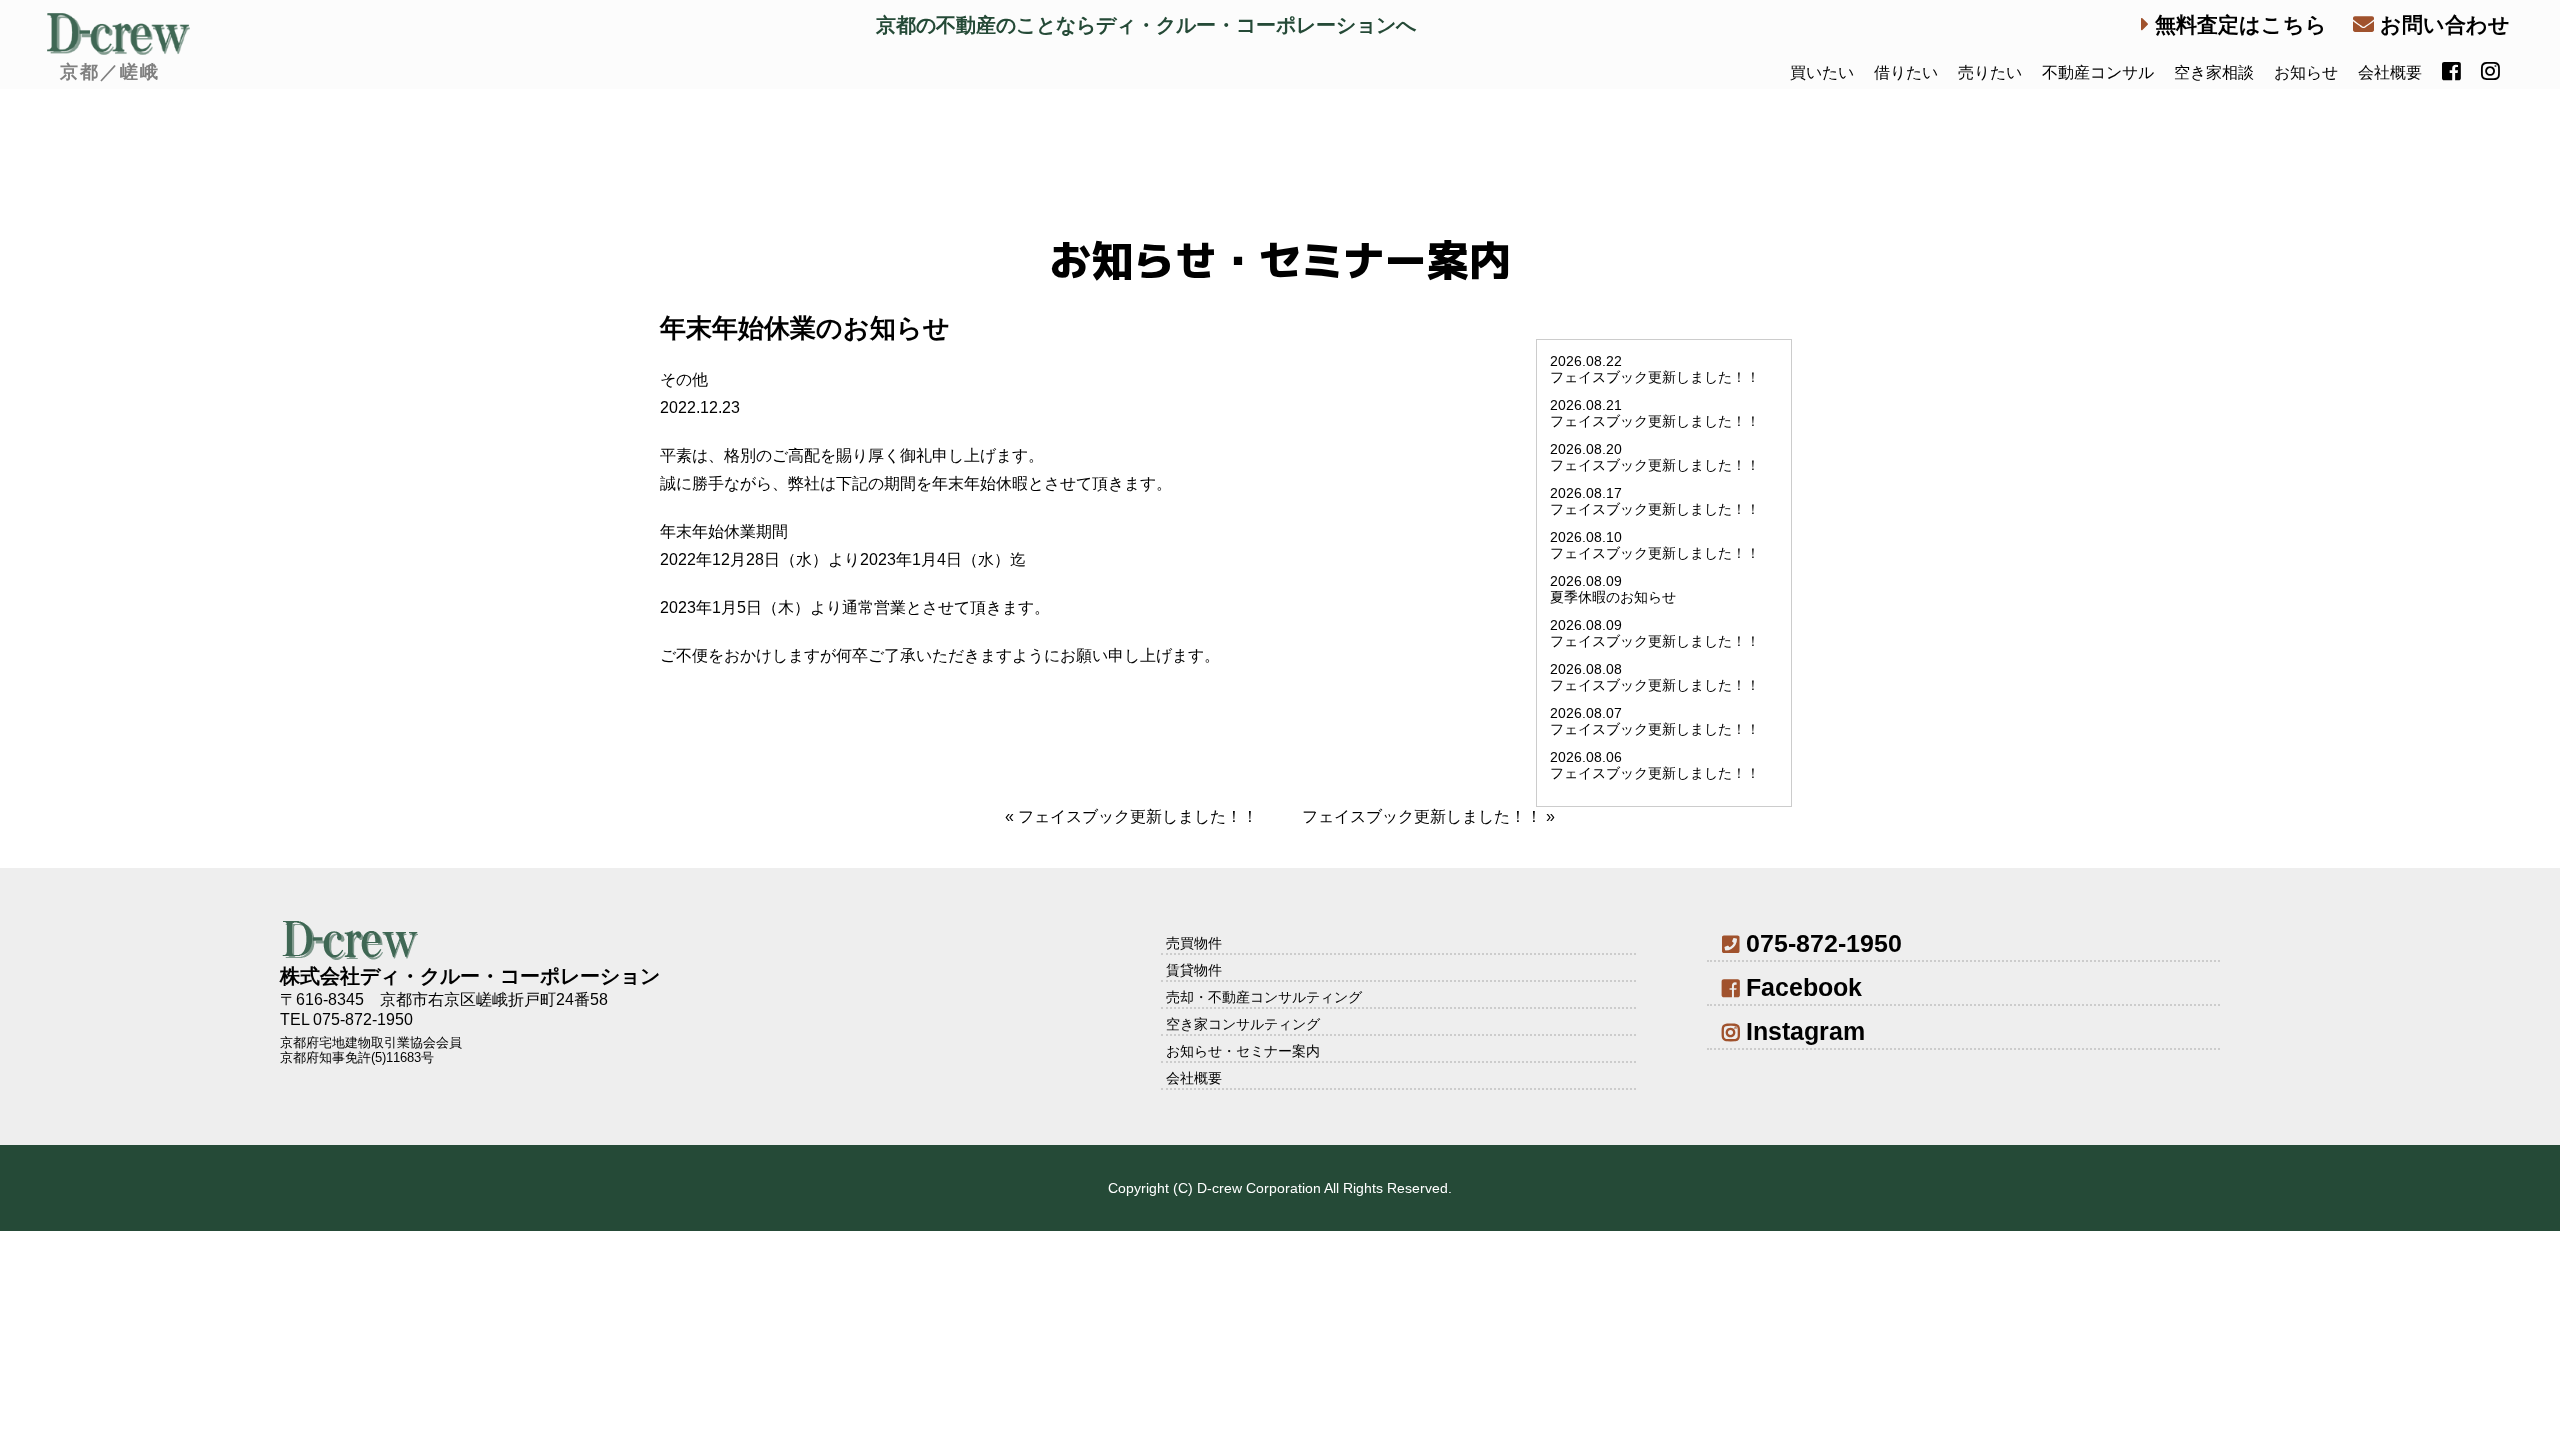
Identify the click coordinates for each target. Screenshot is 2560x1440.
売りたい (1990, 72)
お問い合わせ (2442, 24)
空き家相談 (2214, 72)
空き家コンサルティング (1243, 1024)
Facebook (1804, 987)
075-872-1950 (1824, 943)
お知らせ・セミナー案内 (1243, 1051)
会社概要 (2390, 72)
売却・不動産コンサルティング (1264, 997)
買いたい (1822, 72)
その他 (684, 379)
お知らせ (2306, 72)
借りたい (1906, 72)
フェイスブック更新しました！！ (1138, 816)
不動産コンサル (2098, 72)
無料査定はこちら (2238, 24)
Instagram (1805, 1031)
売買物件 (1194, 943)
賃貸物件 (1194, 970)
